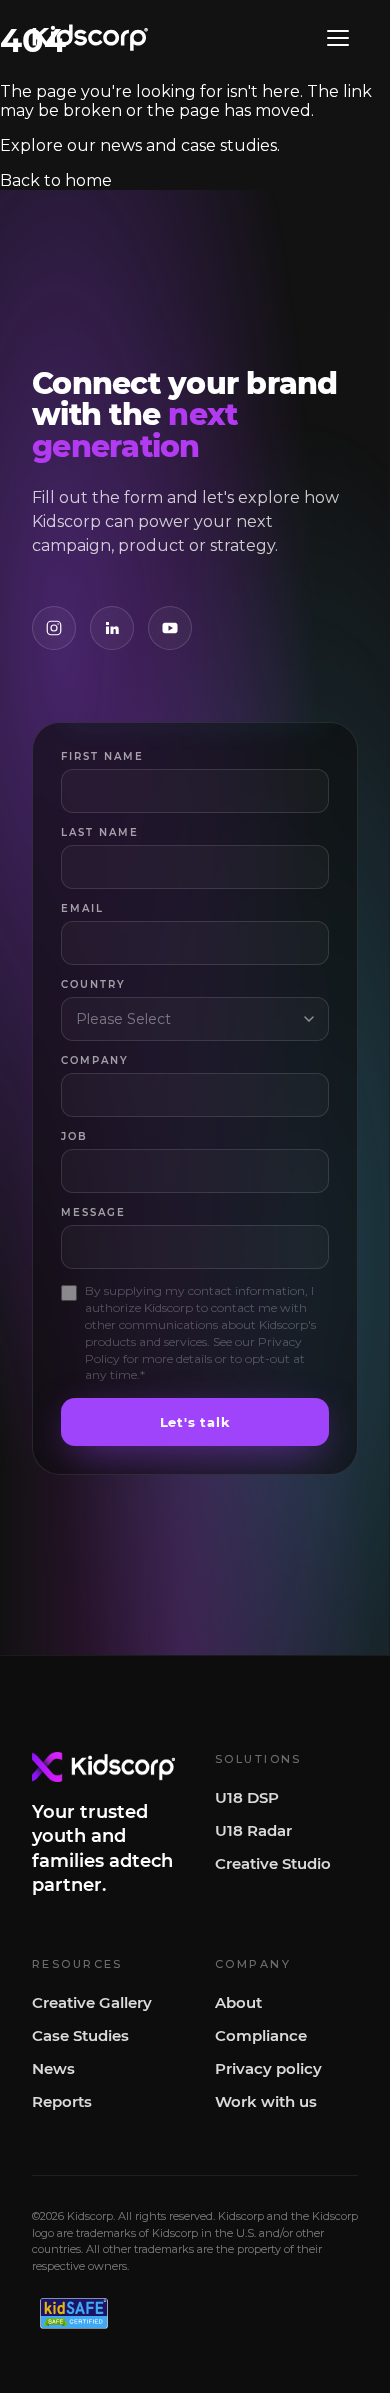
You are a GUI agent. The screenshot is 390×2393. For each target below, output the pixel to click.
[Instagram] (54, 628)
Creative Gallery (92, 2002)
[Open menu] (338, 38)
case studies (229, 145)
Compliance (261, 2035)
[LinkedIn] (112, 628)
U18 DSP (247, 1797)
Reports (62, 2101)
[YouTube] (170, 628)
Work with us (266, 2101)
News (53, 2068)
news (121, 145)
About (238, 2002)
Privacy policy (268, 2068)
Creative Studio (273, 1863)
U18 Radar (253, 1830)
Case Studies (80, 2035)
